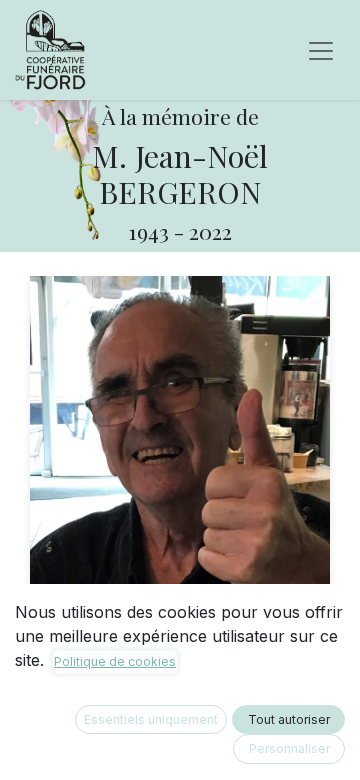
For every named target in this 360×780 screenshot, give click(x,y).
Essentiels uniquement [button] (151, 719)
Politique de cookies (115, 661)
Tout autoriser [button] (289, 719)
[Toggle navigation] (321, 50)
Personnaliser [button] (289, 748)
